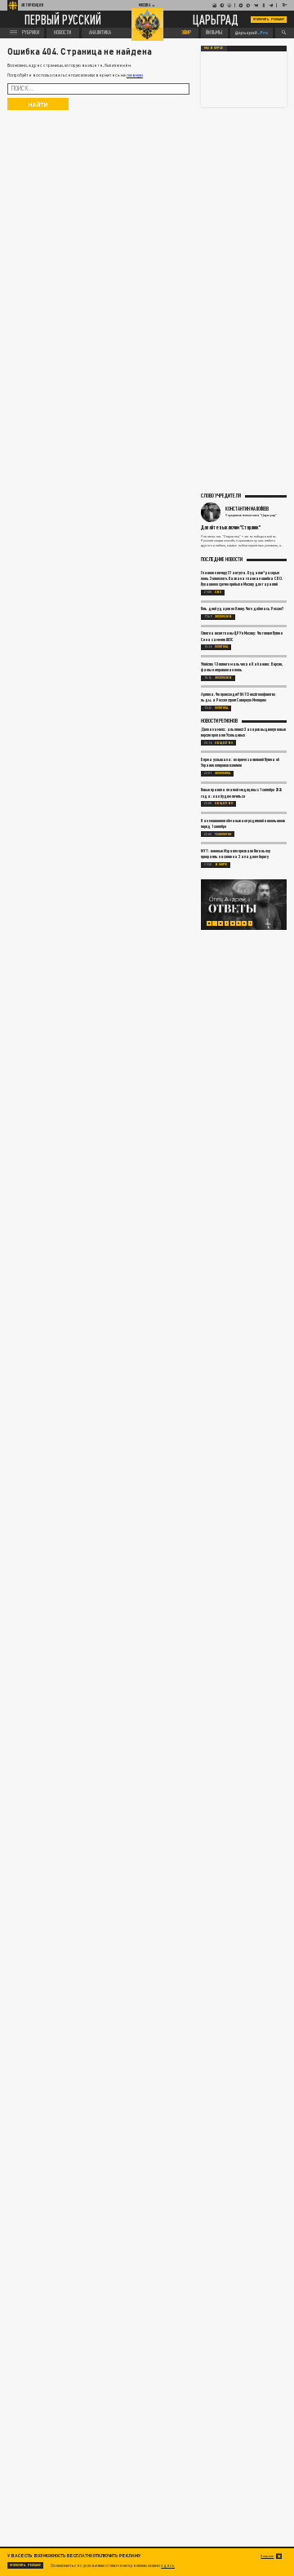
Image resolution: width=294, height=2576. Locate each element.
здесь (168, 2565)
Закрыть (267, 2556)
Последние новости (222, 559)
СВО (218, 592)
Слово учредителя (221, 495)
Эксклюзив (223, 617)
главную (135, 75)
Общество (224, 743)
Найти (38, 104)
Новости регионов (219, 720)
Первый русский (63, 19)
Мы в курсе (214, 48)
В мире (221, 865)
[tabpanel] (244, 905)
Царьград (216, 20)
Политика (221, 647)
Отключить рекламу (269, 19)
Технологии (223, 834)
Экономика (223, 773)
